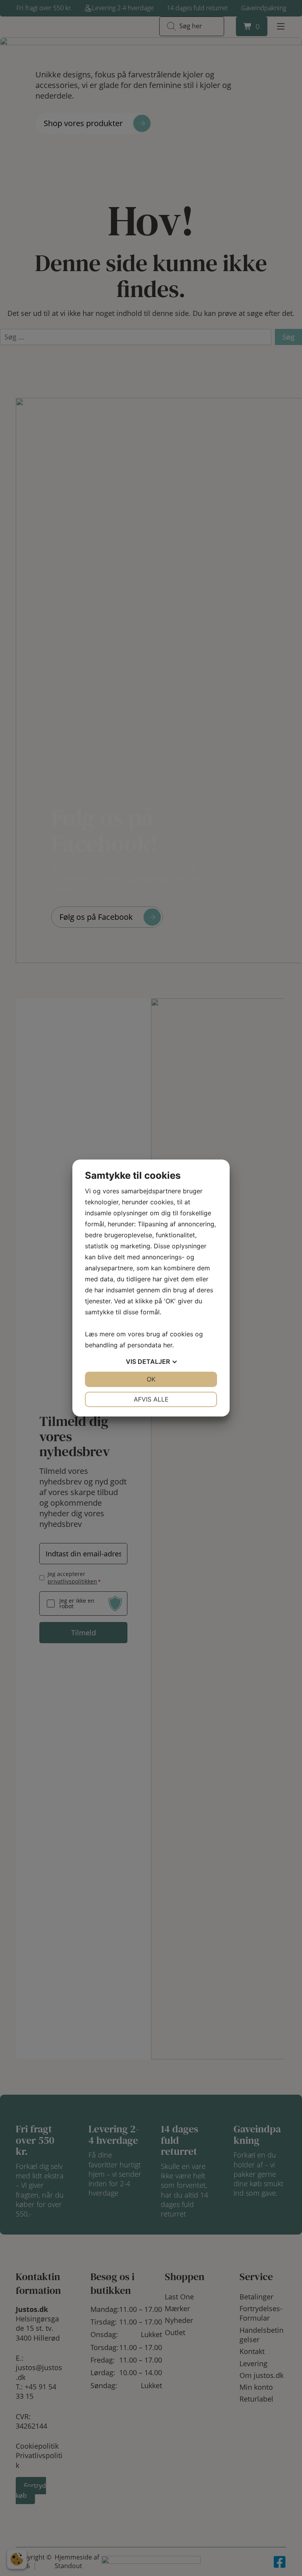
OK (151, 1379)
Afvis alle (151, 1399)
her (168, 1345)
